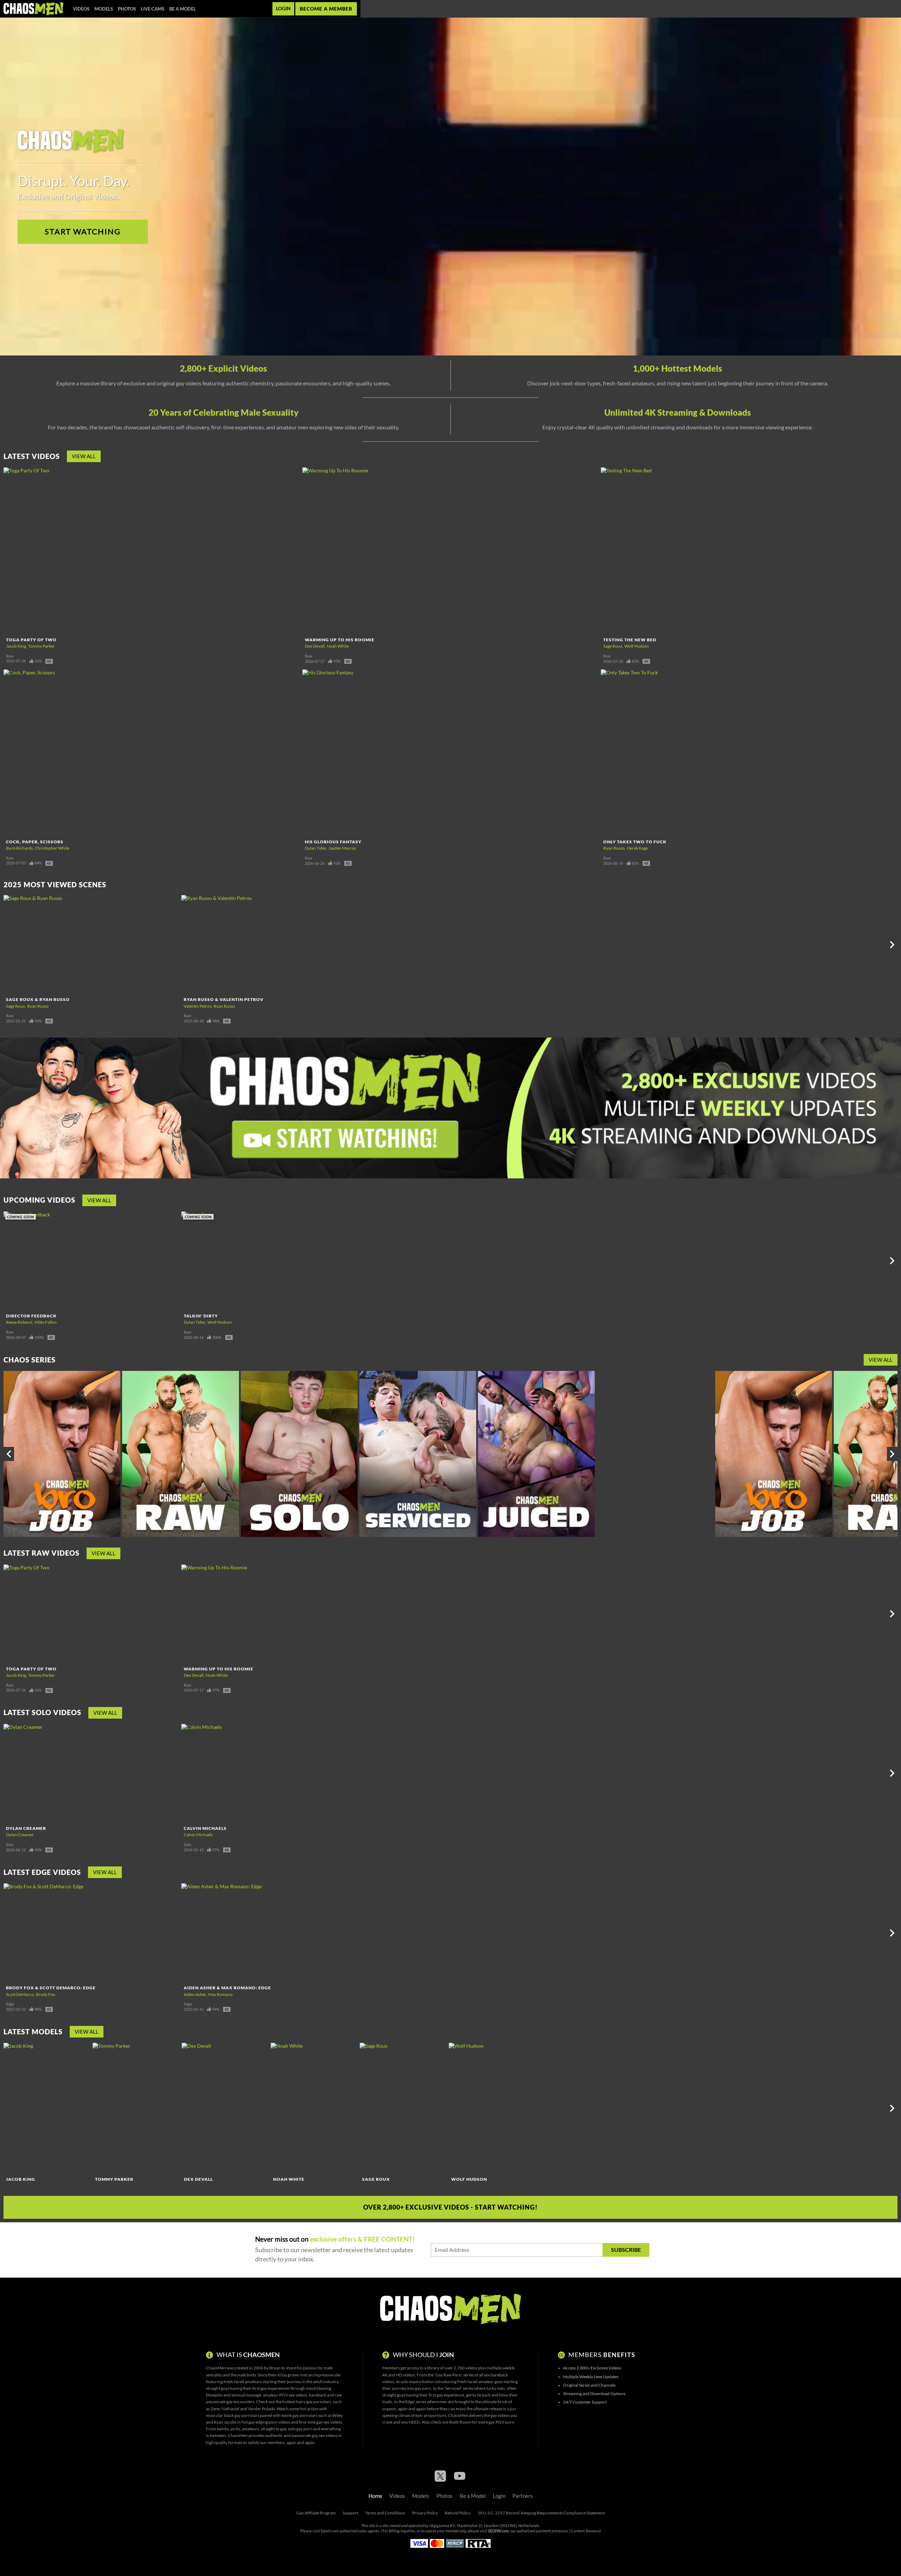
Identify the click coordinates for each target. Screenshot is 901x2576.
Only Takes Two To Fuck (635, 842)
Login (283, 8)
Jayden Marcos (342, 848)
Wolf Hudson (637, 646)
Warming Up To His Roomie (340, 640)
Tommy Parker (42, 646)
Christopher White (52, 848)
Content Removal (586, 2531)
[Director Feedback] (92, 1261)
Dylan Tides (316, 848)
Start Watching (83, 232)
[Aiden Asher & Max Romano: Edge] (269, 1933)
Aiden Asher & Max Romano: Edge (227, 1988)
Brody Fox (46, 1994)
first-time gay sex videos (320, 2422)
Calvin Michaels (205, 1828)
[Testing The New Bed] (749, 551)
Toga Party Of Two (31, 640)
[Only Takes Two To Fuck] (749, 753)
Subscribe (626, 2250)
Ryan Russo (614, 848)
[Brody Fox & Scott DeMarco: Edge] (92, 1933)
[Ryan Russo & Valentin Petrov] (269, 944)
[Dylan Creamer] (92, 1773)
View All (84, 456)
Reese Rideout (19, 1322)
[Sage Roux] (403, 2108)
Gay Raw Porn (448, 2375)
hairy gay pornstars (314, 2402)
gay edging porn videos (269, 2422)
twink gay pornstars (300, 2415)
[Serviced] (418, 1454)
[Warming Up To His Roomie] (451, 551)
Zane (215, 2409)
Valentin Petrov (198, 1006)
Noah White (338, 646)
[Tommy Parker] (136, 2108)
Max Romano (220, 1994)
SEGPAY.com (498, 2531)
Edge (10, 2004)
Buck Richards (19, 848)
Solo (10, 1845)
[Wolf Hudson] (492, 2108)
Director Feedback (31, 1316)
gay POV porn (501, 2422)
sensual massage (246, 2395)
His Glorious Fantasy (333, 842)
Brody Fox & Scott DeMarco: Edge (51, 1988)
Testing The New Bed (630, 640)
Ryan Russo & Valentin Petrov (224, 999)
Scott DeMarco (20, 1994)
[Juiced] (536, 1454)
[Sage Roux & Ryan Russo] (92, 944)
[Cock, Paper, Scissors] (152, 753)
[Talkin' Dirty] (269, 1261)
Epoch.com (330, 2531)
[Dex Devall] (225, 2108)
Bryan (275, 2368)
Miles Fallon (46, 1322)
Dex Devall (315, 646)
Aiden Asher (195, 1994)
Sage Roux (613, 646)
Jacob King (16, 646)
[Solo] (299, 1454)
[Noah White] (314, 2108)
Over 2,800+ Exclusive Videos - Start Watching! (450, 2207)
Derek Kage (637, 848)
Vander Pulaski (261, 2409)
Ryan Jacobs (225, 2422)
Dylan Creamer (26, 1828)
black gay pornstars (242, 2415)
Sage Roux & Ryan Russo (38, 999)
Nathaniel (230, 2409)
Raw (10, 656)
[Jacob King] (47, 2108)
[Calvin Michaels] (269, 1773)
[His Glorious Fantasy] (451, 753)
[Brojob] (62, 1454)
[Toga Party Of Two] (152, 551)
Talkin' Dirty (201, 1316)
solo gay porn (300, 2429)
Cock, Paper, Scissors (35, 842)
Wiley (338, 2415)
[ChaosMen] (33, 9)
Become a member (326, 9)
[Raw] (181, 1454)
